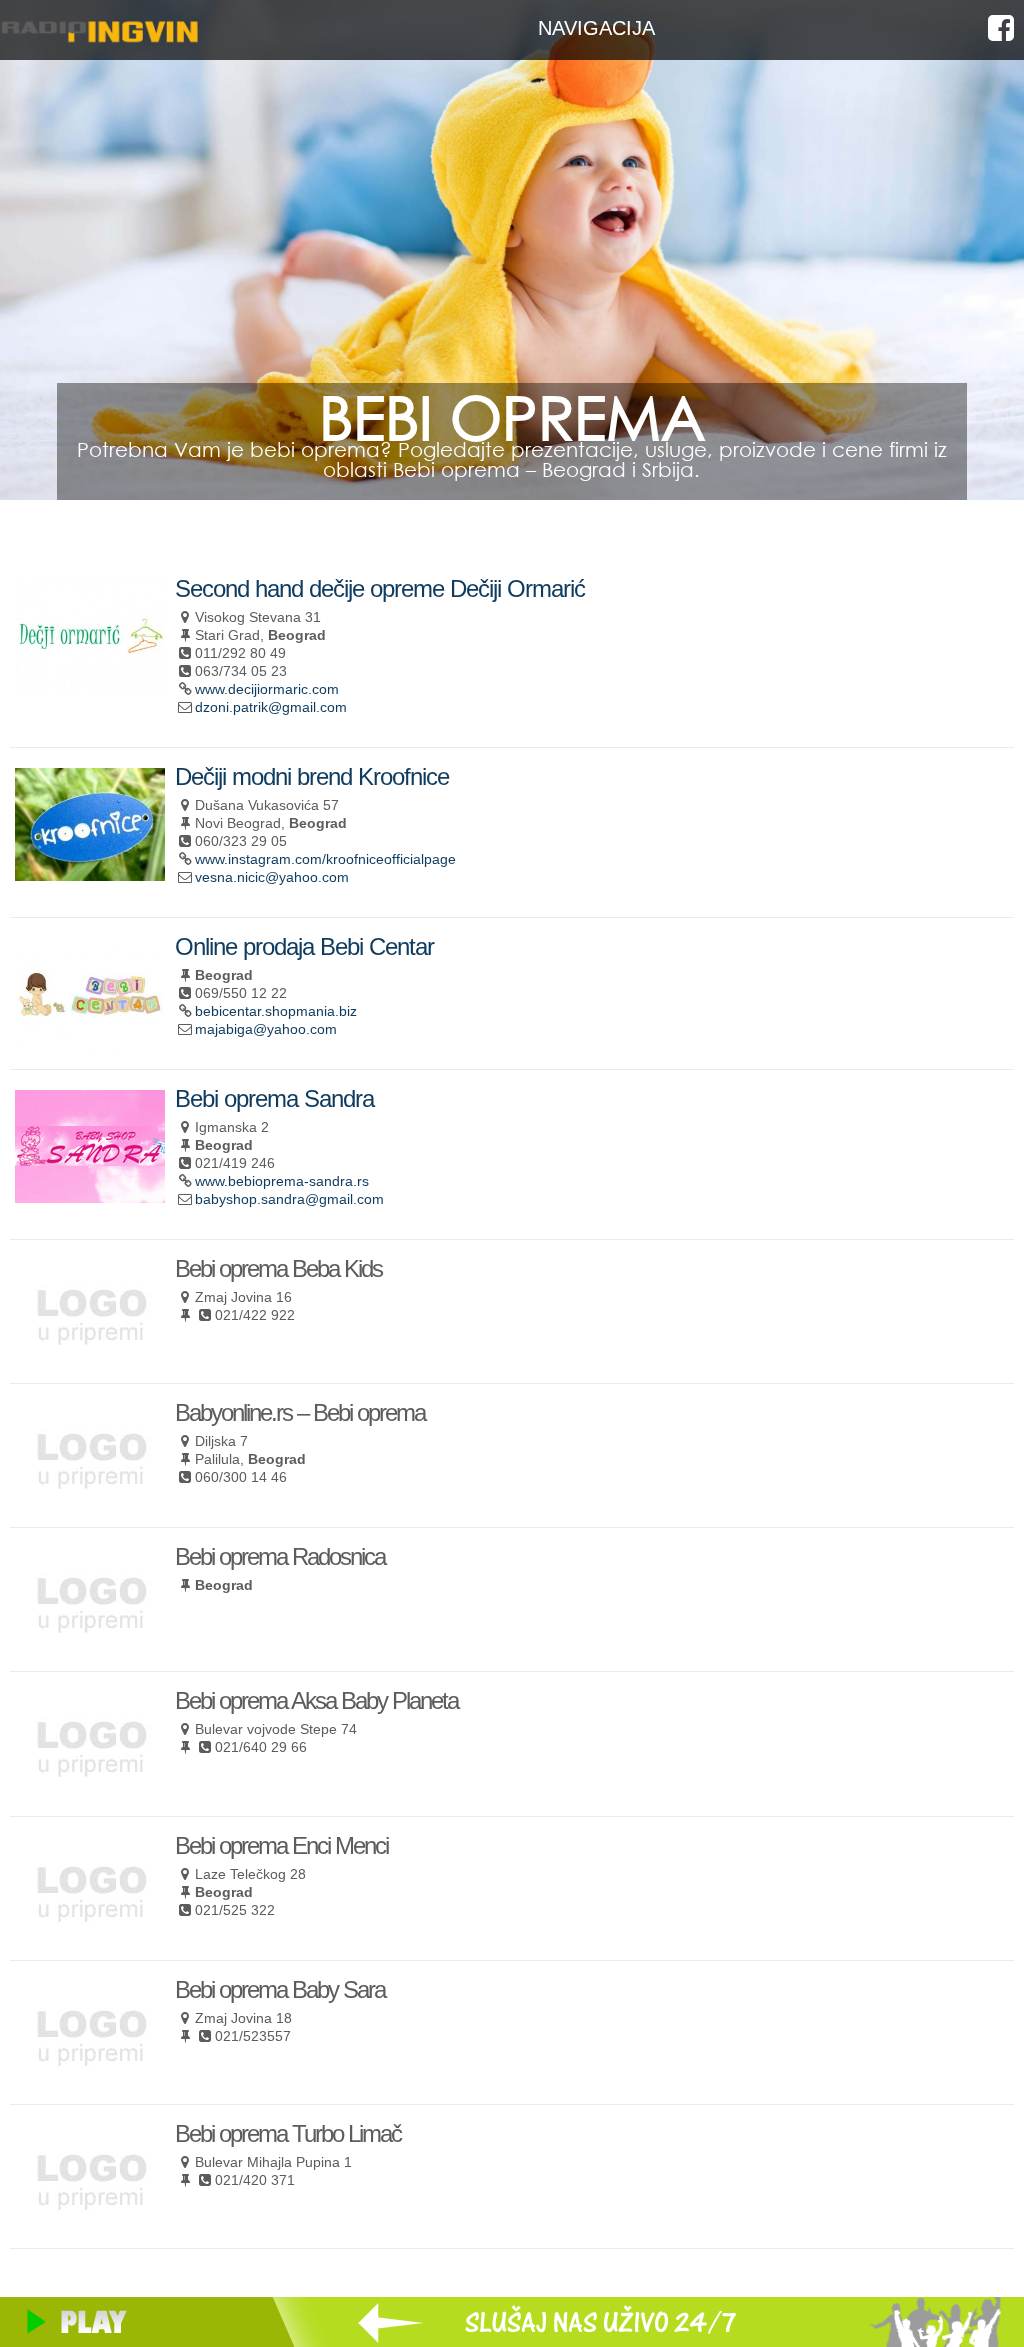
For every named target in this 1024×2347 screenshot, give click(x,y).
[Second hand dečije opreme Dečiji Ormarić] (90, 684)
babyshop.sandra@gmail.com (289, 1199)
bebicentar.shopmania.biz (276, 1011)
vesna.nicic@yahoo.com (272, 877)
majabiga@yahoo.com (266, 1029)
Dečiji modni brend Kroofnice (312, 776)
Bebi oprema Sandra (274, 1098)
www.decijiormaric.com (267, 689)
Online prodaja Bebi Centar (304, 946)
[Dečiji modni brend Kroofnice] (90, 872)
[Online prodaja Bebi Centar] (90, 1042)
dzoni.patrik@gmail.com (271, 707)
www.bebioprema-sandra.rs (282, 1181)
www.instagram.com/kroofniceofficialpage (325, 859)
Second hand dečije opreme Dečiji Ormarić (380, 588)
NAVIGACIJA (596, 27)
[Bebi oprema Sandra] (90, 1194)
